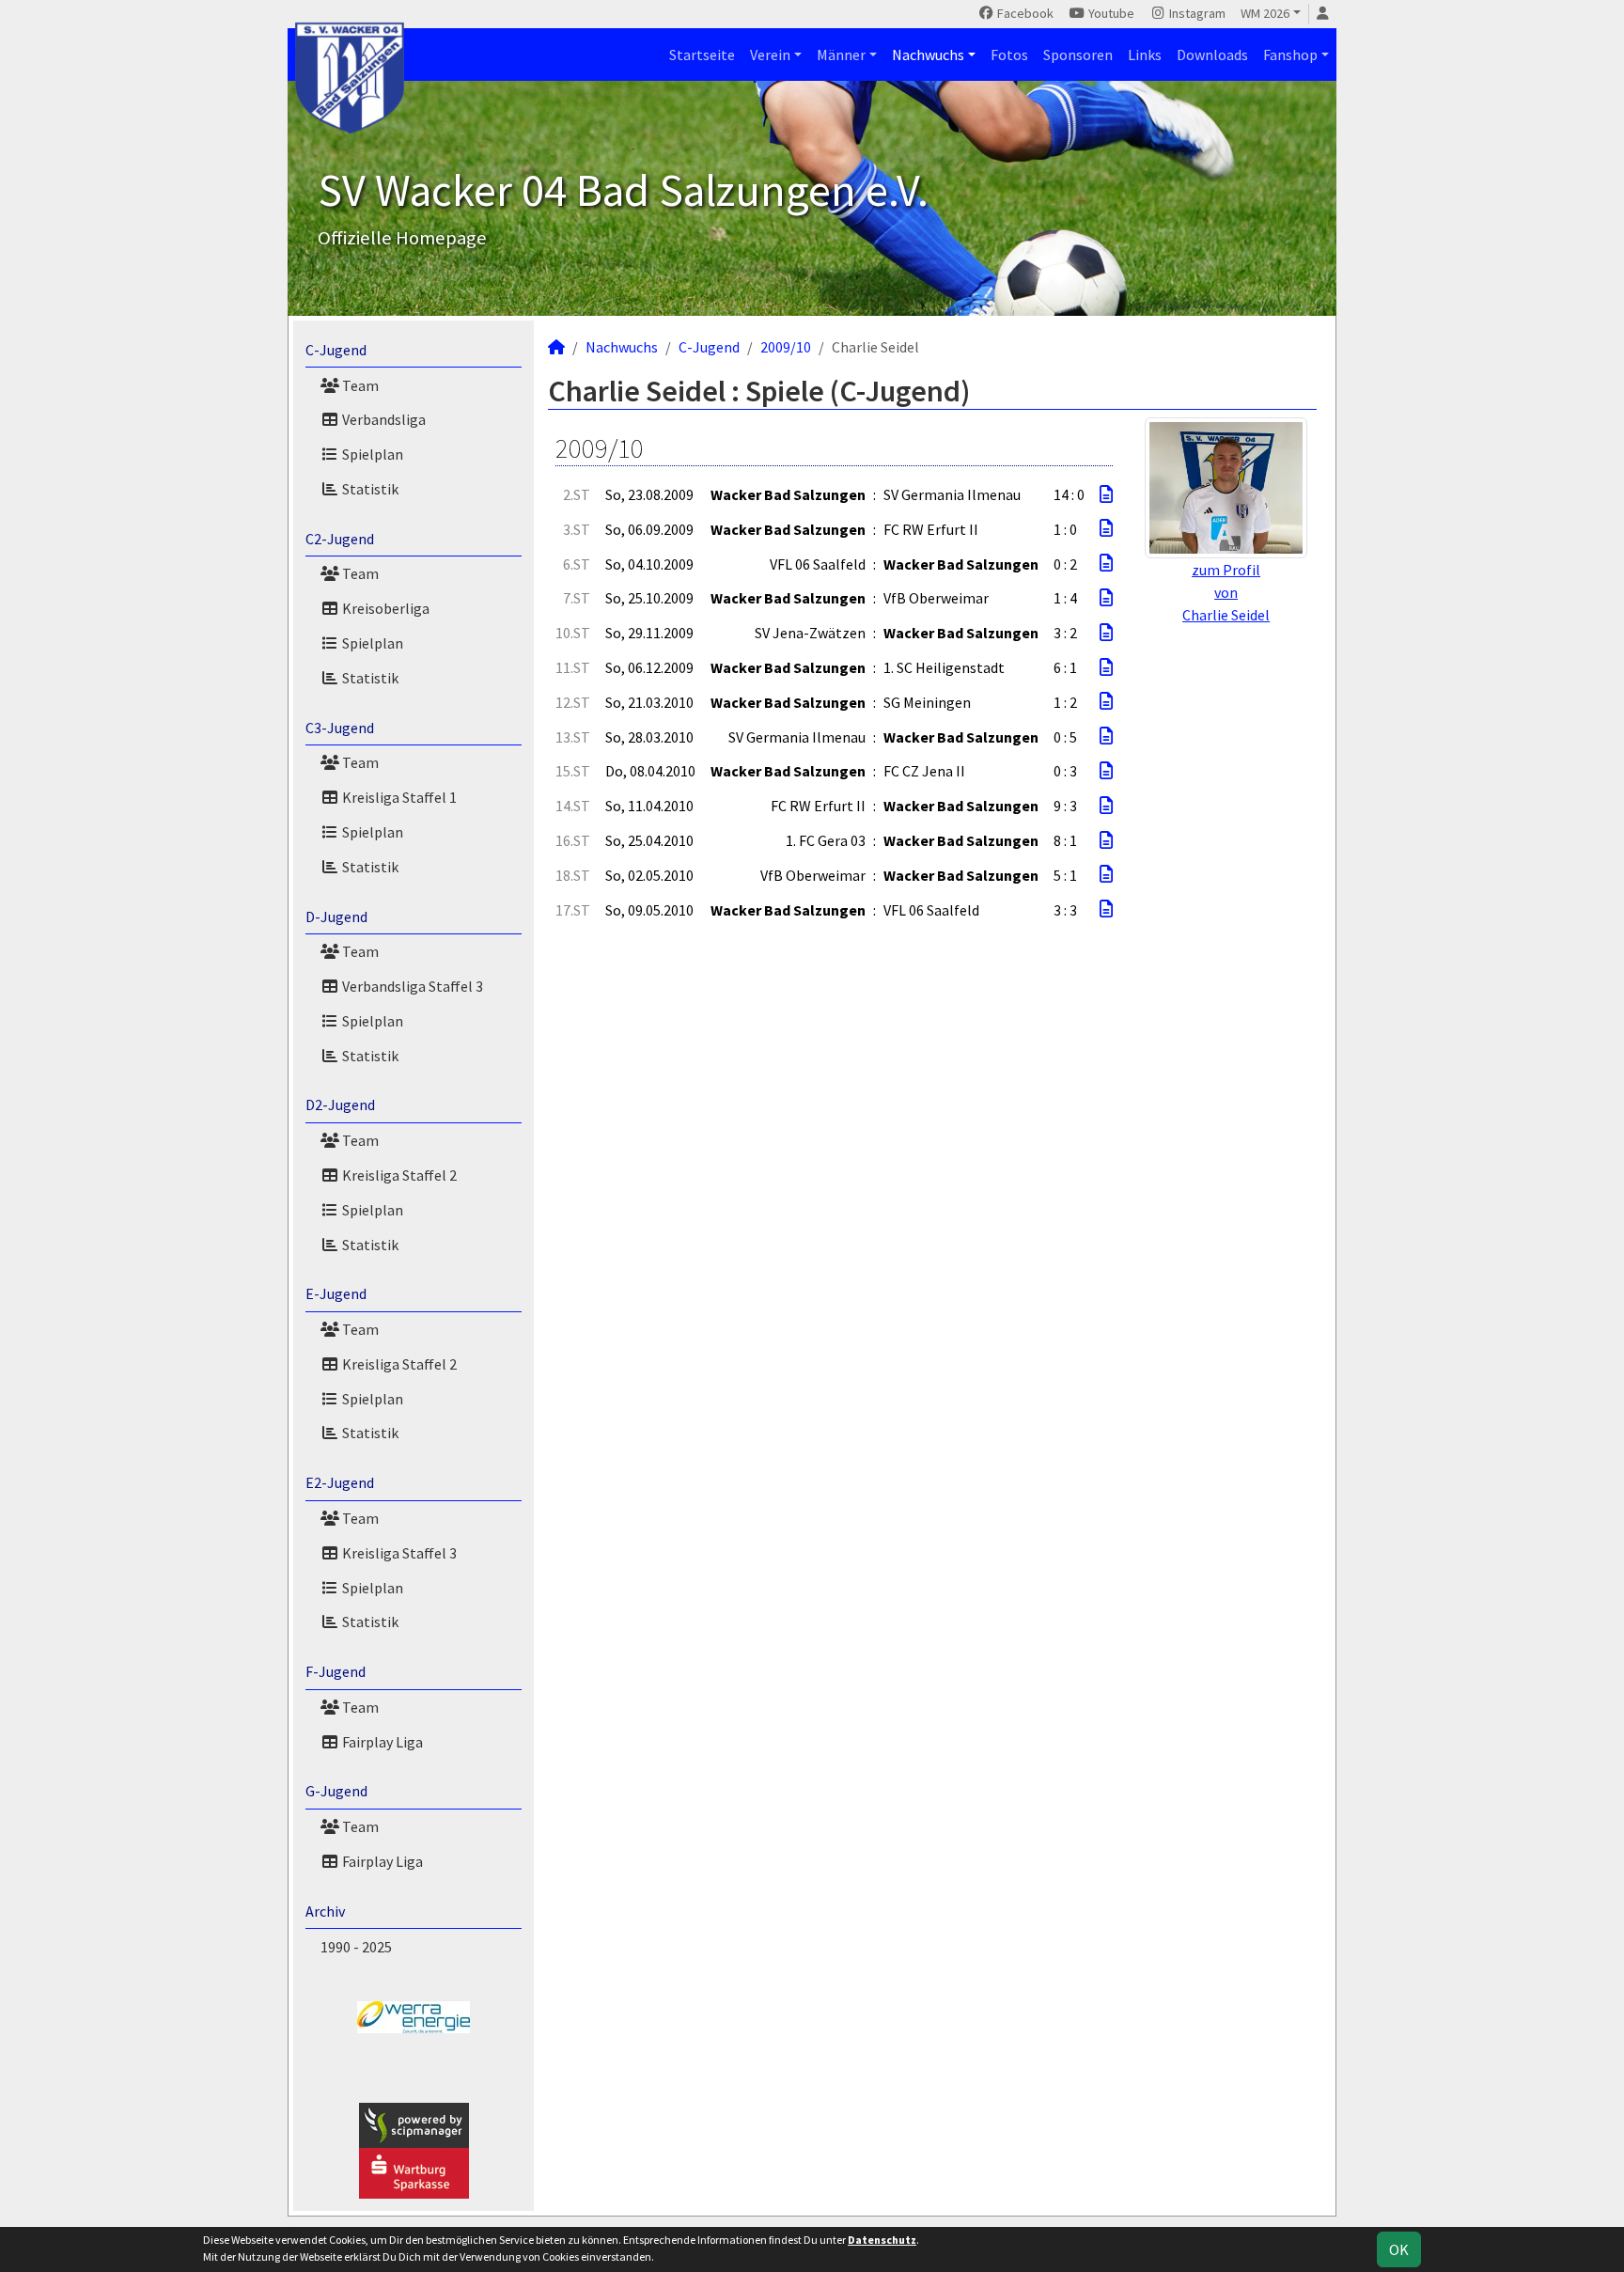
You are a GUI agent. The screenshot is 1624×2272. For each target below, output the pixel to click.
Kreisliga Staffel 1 (398, 797)
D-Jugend (336, 917)
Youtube (1110, 13)
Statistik (369, 489)
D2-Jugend (340, 1105)
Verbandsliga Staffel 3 (411, 986)
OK (1399, 2249)
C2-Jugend (340, 539)
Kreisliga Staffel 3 (398, 1553)
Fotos (1009, 55)
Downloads (1212, 55)
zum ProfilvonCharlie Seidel (1226, 592)
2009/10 (786, 347)
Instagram (1196, 13)
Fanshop (1290, 55)
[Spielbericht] (1106, 494)
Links (1145, 55)
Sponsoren (1078, 55)
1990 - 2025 (356, 1947)
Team (359, 385)
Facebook (1024, 13)
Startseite (702, 55)
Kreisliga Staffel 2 (398, 1175)
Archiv (325, 1911)
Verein (770, 55)
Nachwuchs (928, 55)
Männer (841, 55)
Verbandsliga (383, 419)
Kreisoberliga (384, 608)
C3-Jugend (340, 728)
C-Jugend (336, 350)
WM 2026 (1265, 13)
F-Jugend (336, 1671)
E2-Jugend (340, 1482)
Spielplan (371, 454)
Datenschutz (882, 2240)
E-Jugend (336, 1293)
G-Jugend (336, 1791)
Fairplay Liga (381, 1742)
